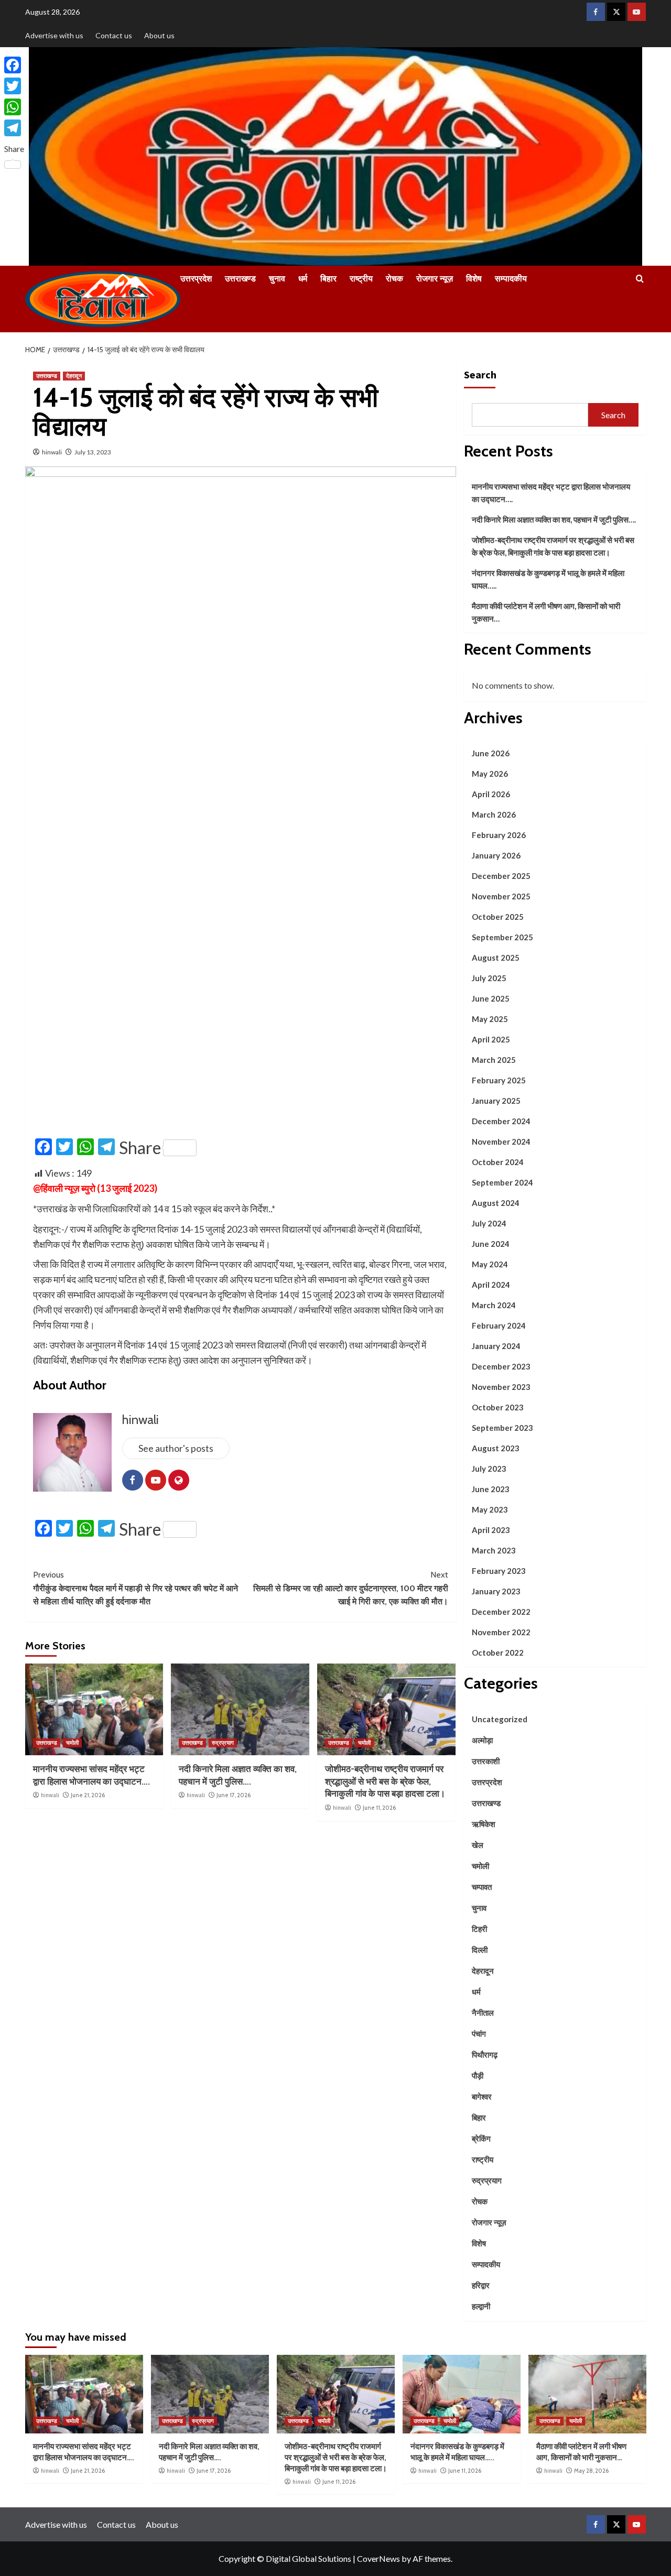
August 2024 (496, 1203)
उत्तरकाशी (486, 1761)
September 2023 (502, 1428)
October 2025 (498, 917)
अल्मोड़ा (482, 1740)
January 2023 (496, 1591)
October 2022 (498, 1653)
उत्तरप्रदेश (196, 279)
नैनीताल (483, 2013)
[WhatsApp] (14, 107)
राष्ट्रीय (361, 279)
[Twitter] (14, 86)
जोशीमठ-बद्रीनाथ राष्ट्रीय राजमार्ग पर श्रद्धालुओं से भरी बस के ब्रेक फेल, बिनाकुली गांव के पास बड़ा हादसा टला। (385, 1781)
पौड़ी (478, 2075)
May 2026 (490, 774)
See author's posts (176, 1448)
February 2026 (499, 835)
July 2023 (489, 1469)
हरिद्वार (481, 2285)
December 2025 (501, 876)
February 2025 (499, 1080)
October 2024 (498, 1162)
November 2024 (501, 1142)
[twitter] (616, 12)
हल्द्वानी (481, 2306)
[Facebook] (14, 65)
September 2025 (502, 937)
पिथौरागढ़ (485, 2055)
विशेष (474, 279)
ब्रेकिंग (481, 2138)
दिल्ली (480, 1950)
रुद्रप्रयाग (223, 1743)
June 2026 (491, 753)
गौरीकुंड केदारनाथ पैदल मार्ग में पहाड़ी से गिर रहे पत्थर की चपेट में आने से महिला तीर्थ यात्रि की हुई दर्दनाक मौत (136, 1588)
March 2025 (494, 1060)
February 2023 (499, 1571)
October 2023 (498, 1407)
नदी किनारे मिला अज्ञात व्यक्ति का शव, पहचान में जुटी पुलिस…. (554, 519)
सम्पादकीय (511, 279)
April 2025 (491, 1039)
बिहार (328, 279)
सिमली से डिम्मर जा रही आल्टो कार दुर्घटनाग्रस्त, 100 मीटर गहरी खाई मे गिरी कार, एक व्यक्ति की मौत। (351, 1588)
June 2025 (491, 998)
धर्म (303, 279)
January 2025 (496, 1101)
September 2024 (502, 1182)
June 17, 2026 (234, 1795)
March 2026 (494, 814)
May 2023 (490, 1509)
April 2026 (491, 794)
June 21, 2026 (88, 1795)
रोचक (394, 279)
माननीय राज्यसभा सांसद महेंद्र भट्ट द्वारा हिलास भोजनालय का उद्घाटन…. (551, 493)
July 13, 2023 (93, 452)
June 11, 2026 (379, 1808)
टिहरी (479, 1929)
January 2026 (496, 855)
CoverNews (378, 2558)
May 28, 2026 (591, 2471)
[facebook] (596, 12)
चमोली (72, 1743)
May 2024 (490, 1264)
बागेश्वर (482, 2096)
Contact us (114, 35)
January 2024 (496, 1346)
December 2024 (501, 1121)
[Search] (640, 279)
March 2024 (494, 1305)
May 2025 (490, 1019)
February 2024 (499, 1325)
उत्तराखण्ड (240, 279)
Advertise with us (54, 35)
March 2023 (494, 1550)
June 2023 (491, 1489)
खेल (478, 1845)
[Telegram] (14, 128)
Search (480, 374)
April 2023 (491, 1530)
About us (159, 35)
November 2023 (501, 1387)
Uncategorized (500, 1719)
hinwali (52, 452)
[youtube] (637, 12)
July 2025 (489, 978)
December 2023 (501, 1366)
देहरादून (74, 376)
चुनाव (277, 279)
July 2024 (489, 1223)
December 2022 (501, 1612)
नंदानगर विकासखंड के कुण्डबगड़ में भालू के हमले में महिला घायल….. (548, 579)
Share (140, 1148)
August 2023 (496, 1448)
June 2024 (491, 1244)
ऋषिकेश (484, 1824)
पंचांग (479, 2034)
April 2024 (491, 1285)
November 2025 (501, 896)
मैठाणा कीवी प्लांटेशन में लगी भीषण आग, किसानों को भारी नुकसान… (546, 612)
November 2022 (501, 1632)
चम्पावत (482, 1887)
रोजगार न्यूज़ (435, 279)
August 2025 (496, 958)
